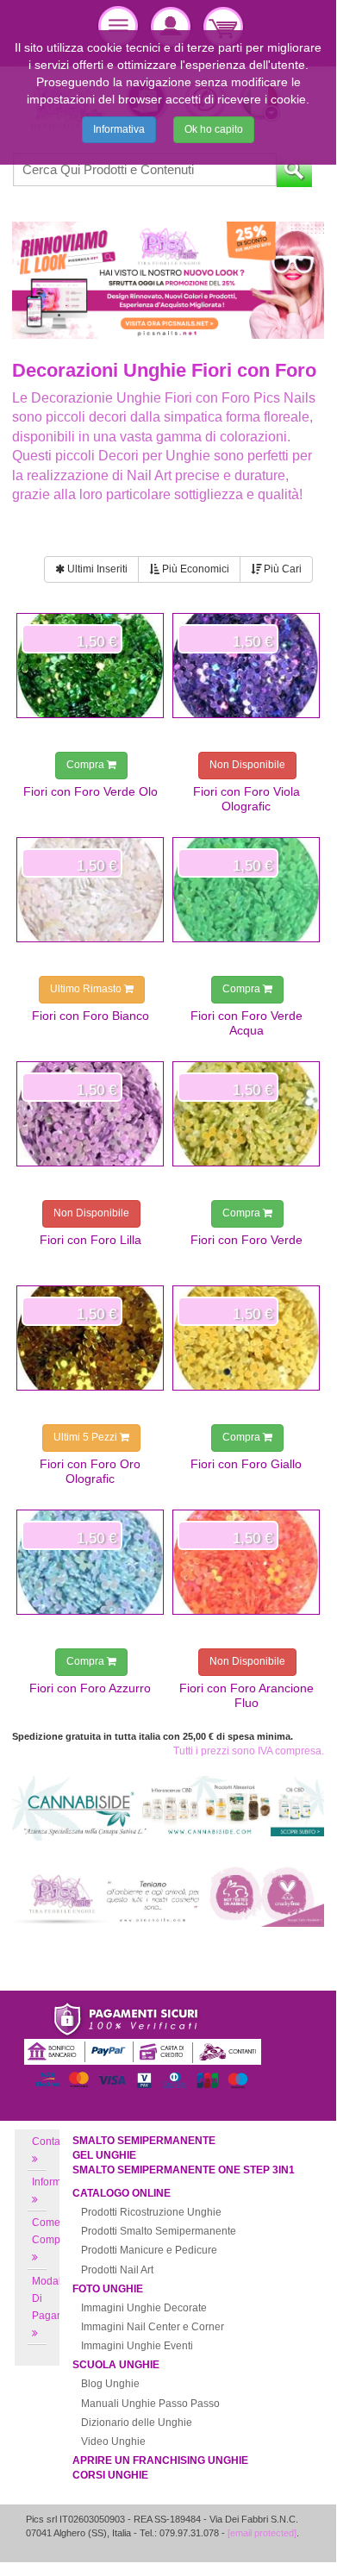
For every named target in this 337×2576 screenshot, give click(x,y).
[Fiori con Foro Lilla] (90, 1114)
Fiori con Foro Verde (247, 1240)
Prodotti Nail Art (117, 2270)
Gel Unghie (104, 2155)
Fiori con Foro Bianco (90, 1016)
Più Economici (194, 569)
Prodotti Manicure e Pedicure (149, 2250)
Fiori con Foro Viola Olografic (247, 798)
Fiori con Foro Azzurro (90, 1688)
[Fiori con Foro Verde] (246, 1114)
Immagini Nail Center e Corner (153, 2327)
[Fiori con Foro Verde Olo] (90, 666)
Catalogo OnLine (122, 2193)
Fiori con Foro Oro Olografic (90, 1471)
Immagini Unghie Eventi (137, 2346)
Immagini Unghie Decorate (144, 2308)
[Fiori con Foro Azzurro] (90, 1562)
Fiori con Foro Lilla (90, 1240)
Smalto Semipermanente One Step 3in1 (184, 2170)
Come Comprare (56, 2231)
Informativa (119, 129)
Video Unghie (113, 2442)
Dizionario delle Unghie (137, 2423)
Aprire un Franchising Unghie (160, 2460)
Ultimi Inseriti (96, 569)
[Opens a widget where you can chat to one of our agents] (271, 2539)
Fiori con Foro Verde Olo (90, 791)
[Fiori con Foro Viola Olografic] (246, 666)
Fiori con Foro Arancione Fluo (247, 1695)
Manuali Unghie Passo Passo (150, 2404)
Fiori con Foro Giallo (246, 1464)
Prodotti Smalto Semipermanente (159, 2231)
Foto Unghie (108, 2289)
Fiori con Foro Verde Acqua (247, 1022)
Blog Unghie (110, 2384)
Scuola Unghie (116, 2365)
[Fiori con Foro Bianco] (90, 890)
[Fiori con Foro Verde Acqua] (246, 890)
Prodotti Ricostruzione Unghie (151, 2212)
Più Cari (281, 569)
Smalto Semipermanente (144, 2141)
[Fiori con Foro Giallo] (246, 1338)
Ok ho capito (214, 129)
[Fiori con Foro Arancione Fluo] (246, 1562)
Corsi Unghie (110, 2475)
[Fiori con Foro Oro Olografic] (90, 1338)
